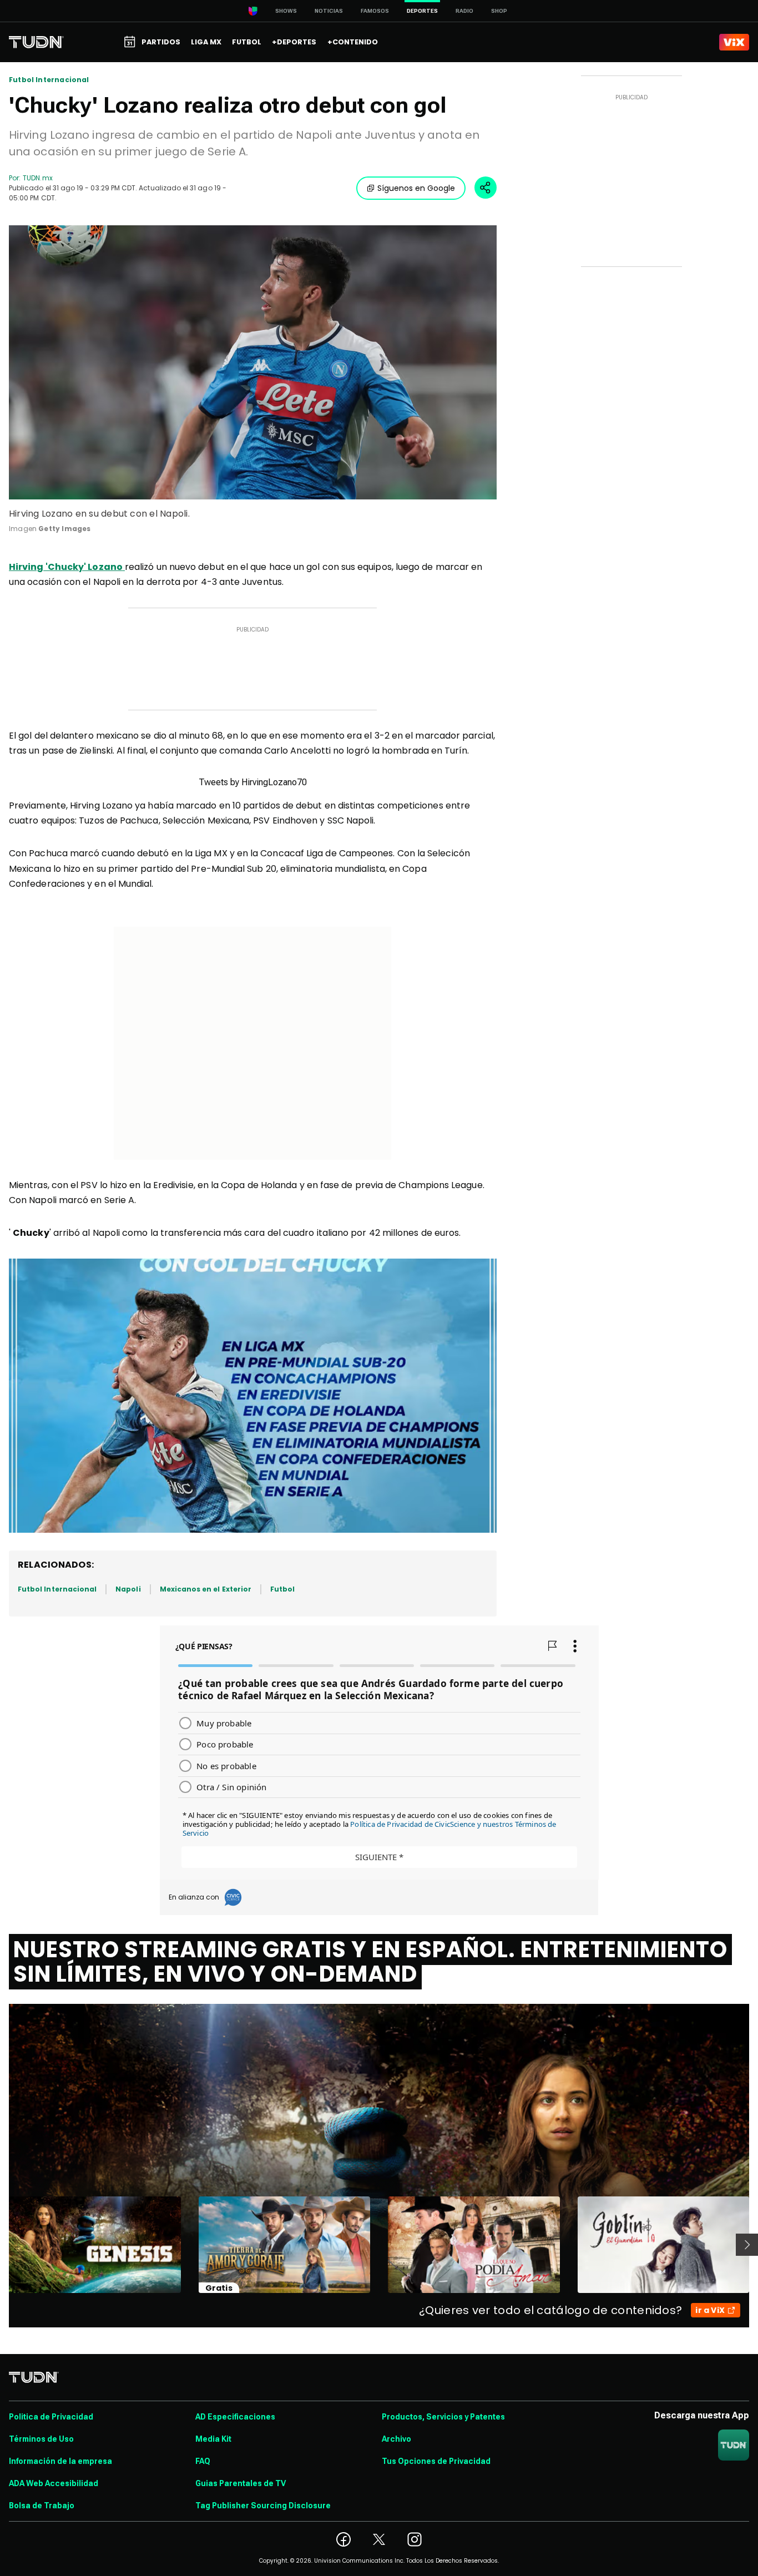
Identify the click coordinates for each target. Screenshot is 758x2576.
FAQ (203, 2461)
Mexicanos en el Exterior (206, 1589)
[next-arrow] (747, 2245)
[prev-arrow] (2, 2245)
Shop (499, 11)
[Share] (486, 188)
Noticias (329, 11)
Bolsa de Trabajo (42, 2506)
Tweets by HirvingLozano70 (253, 782)
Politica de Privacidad (51, 2417)
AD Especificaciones (235, 2417)
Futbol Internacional (49, 80)
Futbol (282, 1589)
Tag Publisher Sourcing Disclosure (263, 2506)
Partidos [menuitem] (161, 42)
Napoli (128, 1589)
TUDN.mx (37, 178)
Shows (286, 11)
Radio (464, 11)
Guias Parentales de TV (241, 2483)
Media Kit (213, 2439)
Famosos (375, 11)
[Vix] (734, 42)
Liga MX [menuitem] (206, 42)
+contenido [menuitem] (353, 42)
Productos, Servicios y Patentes (443, 2417)
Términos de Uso (41, 2439)
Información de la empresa (60, 2461)
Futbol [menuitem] (247, 42)
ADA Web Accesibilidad (54, 2483)
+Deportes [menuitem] (294, 42)
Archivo (396, 2439)
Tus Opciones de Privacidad (436, 2461)
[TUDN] (36, 42)
